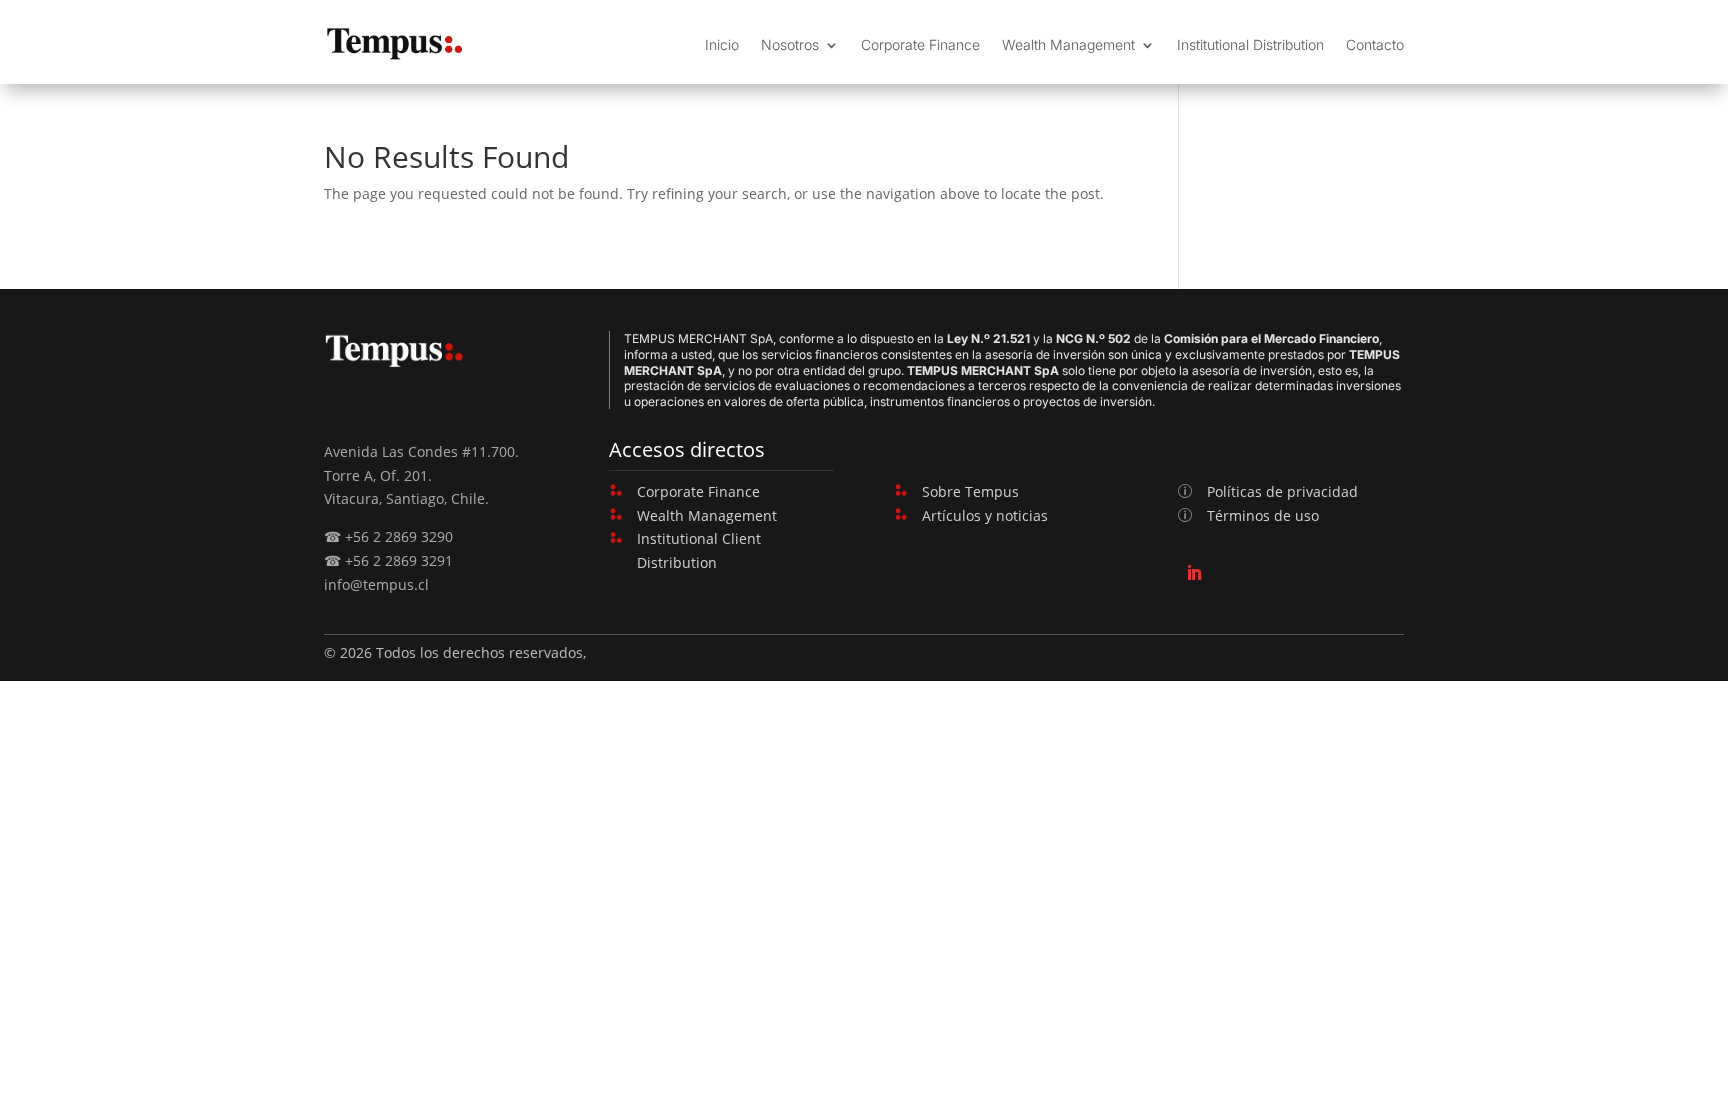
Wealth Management (1068, 44)
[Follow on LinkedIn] (1194, 573)
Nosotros (790, 44)
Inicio (722, 44)
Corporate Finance (920, 44)
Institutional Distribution (1250, 44)
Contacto (1375, 44)
